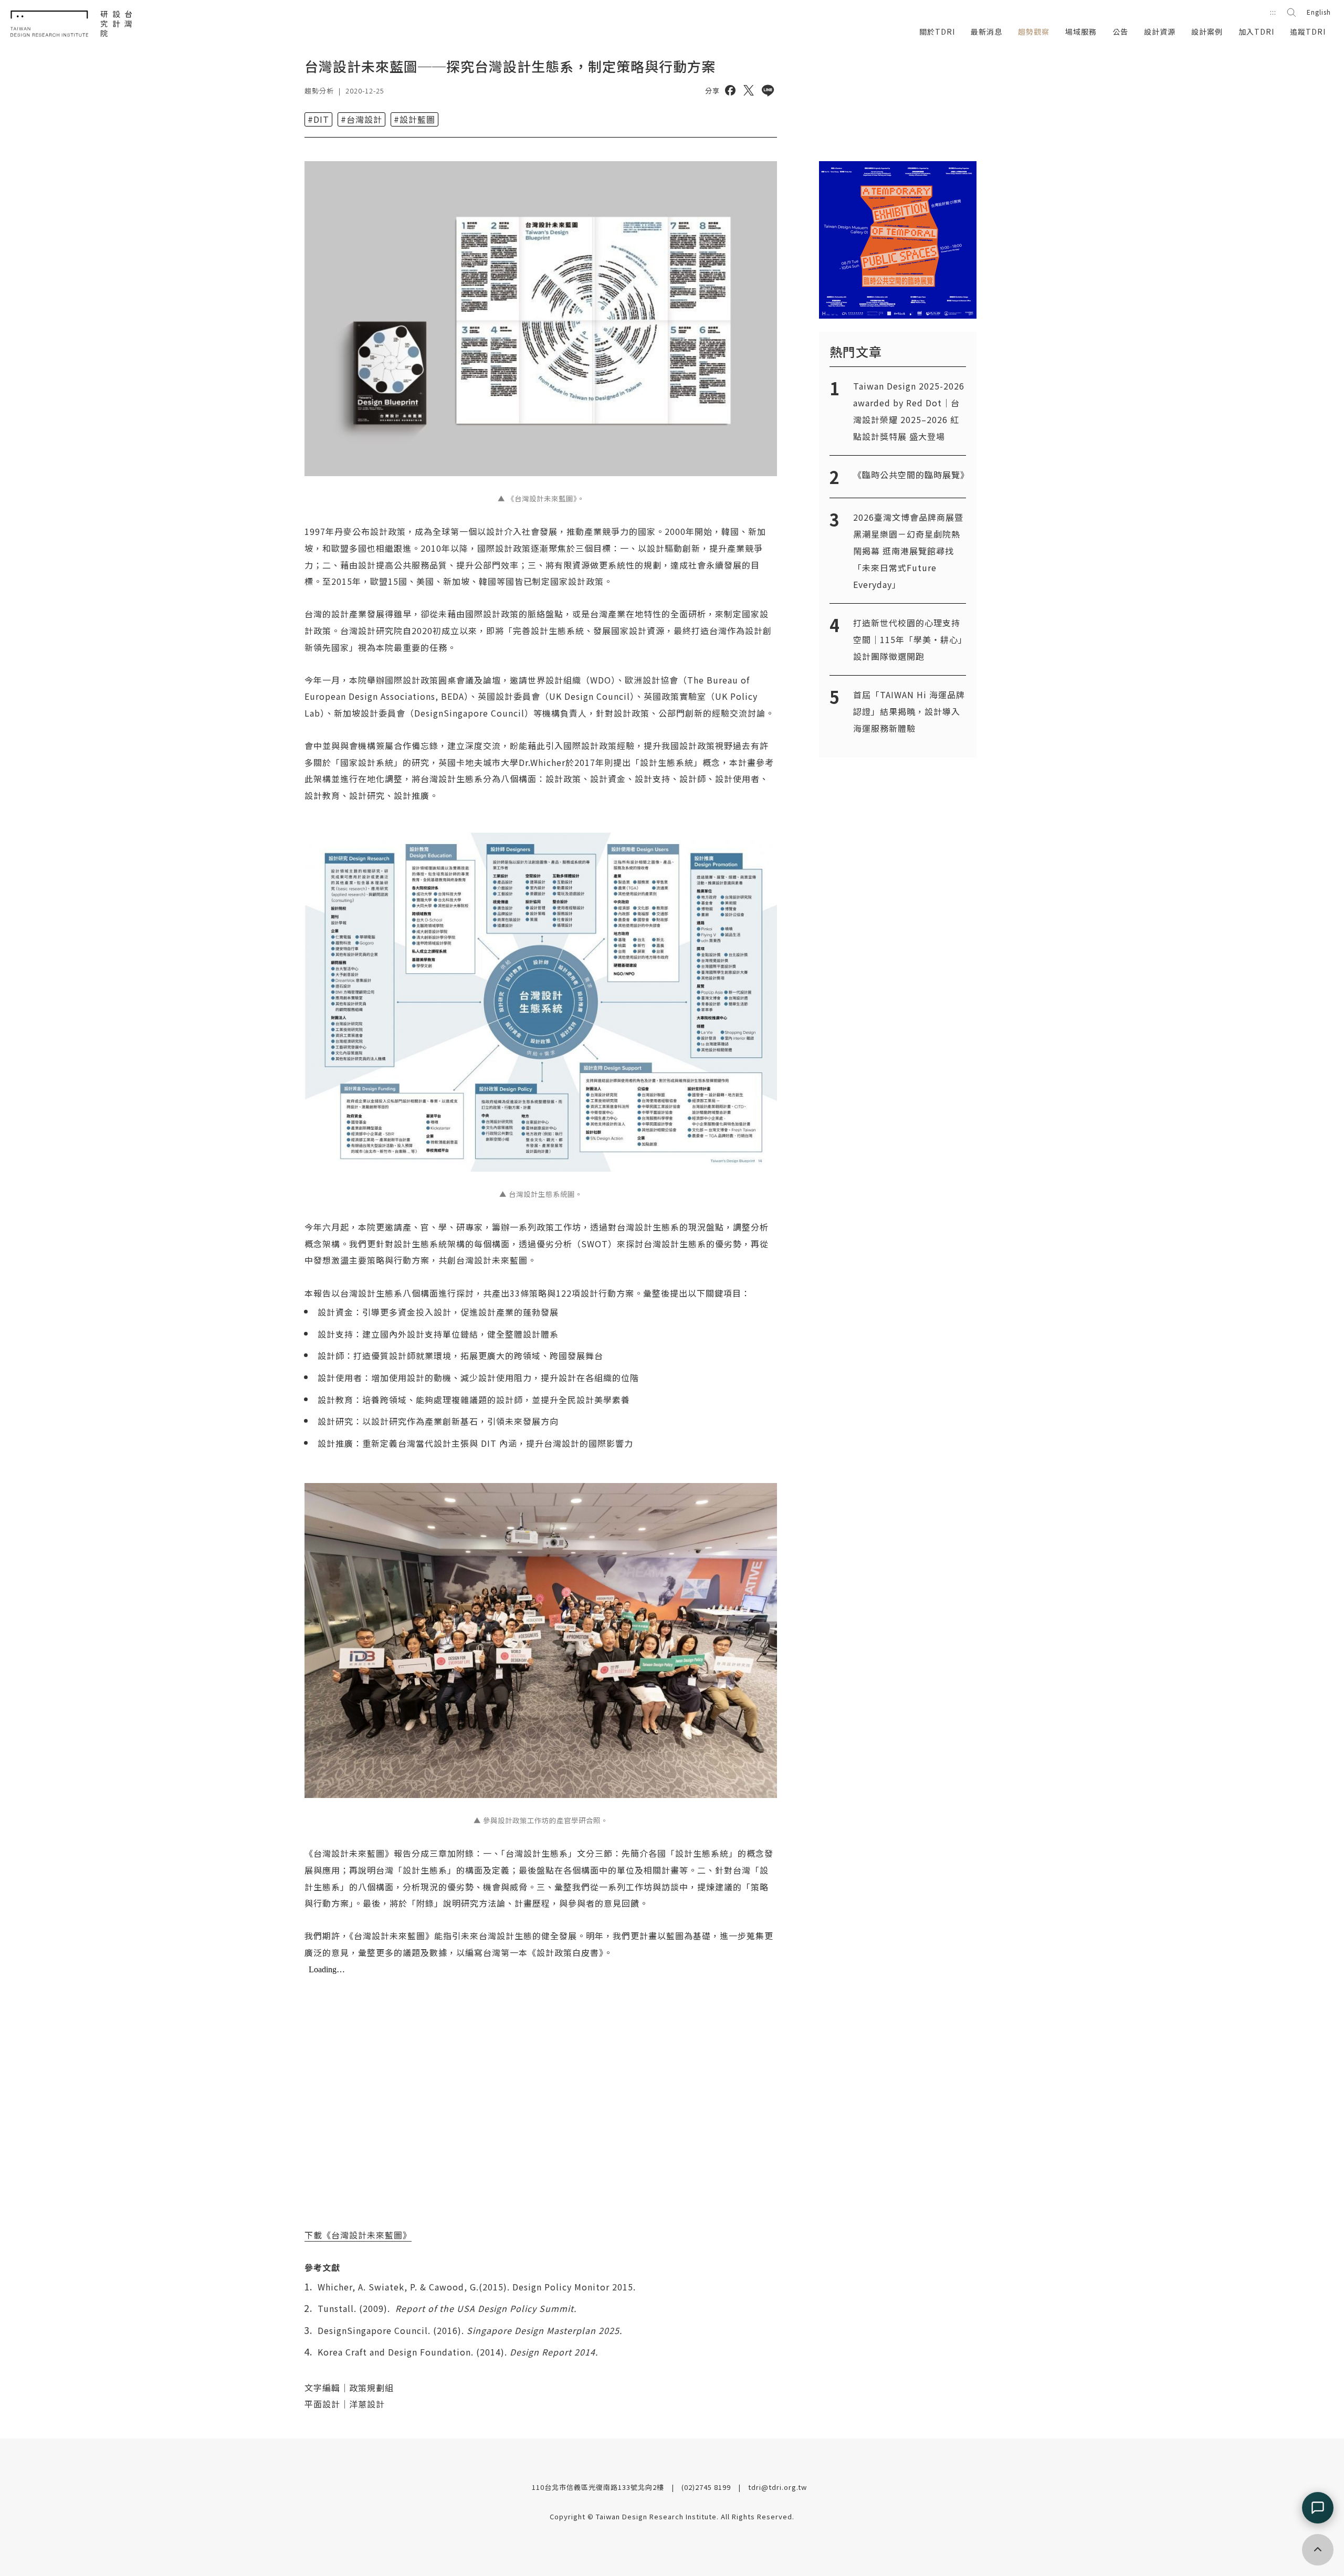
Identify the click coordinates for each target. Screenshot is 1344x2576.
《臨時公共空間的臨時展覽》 (911, 475)
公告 (1120, 31)
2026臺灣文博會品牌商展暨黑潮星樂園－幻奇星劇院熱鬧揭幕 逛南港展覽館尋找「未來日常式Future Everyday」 (908, 551)
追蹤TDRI (1308, 31)
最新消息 (986, 31)
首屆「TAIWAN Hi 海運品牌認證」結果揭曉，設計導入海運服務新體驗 (909, 711)
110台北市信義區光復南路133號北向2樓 (599, 2487)
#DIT (318, 119)
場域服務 (1081, 31)
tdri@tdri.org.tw (778, 2487)
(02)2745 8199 (707, 2487)
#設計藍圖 (414, 119)
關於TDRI (937, 31)
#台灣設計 (361, 119)
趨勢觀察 (1034, 31)
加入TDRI (1256, 31)
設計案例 (1207, 31)
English (1319, 12)
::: (1273, 12)
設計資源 (1160, 31)
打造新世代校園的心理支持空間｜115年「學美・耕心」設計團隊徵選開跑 (908, 639)
